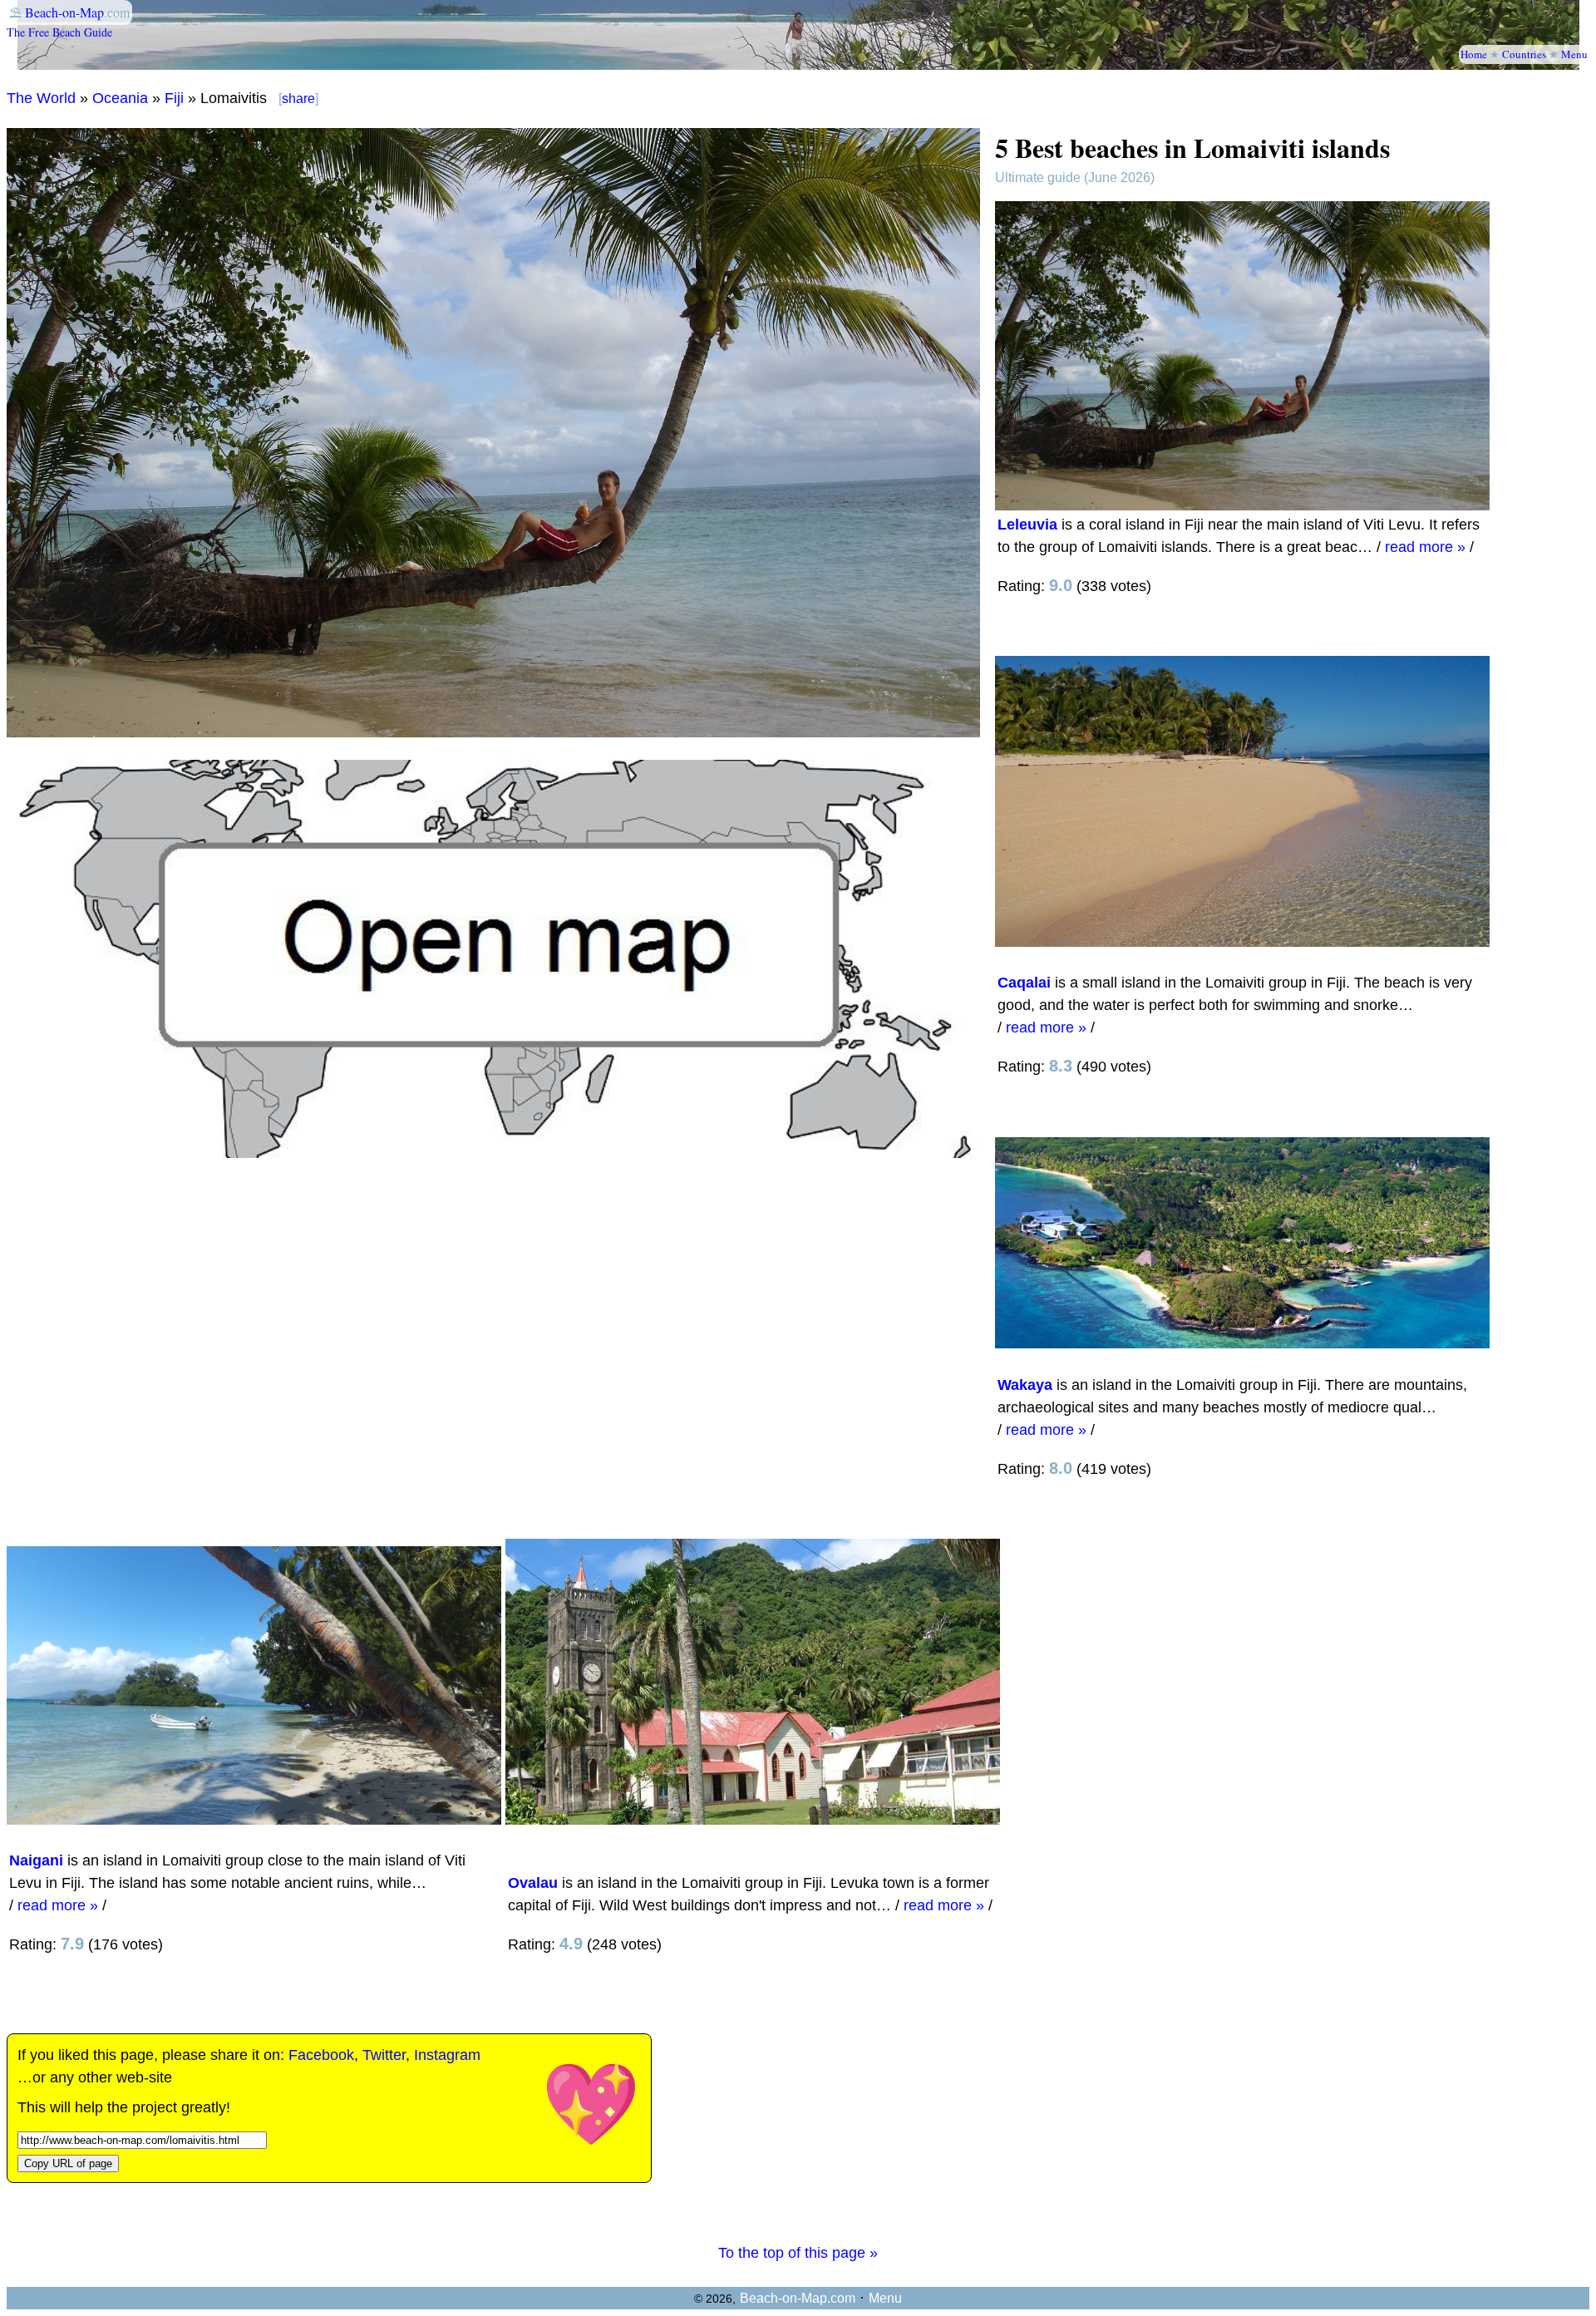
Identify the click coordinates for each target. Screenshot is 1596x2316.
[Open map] (493, 1153)
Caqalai (1024, 983)
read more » (1425, 547)
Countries (1524, 54)
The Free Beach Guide (59, 32)
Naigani (36, 1860)
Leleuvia (1027, 525)
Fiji (174, 98)
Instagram (447, 2055)
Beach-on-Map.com (798, 2298)
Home (1474, 54)
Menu (1574, 54)
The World (41, 98)
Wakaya (1025, 1385)
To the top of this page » (798, 2253)
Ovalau (533, 1883)
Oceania (120, 98)
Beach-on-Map (64, 12)
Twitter (384, 2055)
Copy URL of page (68, 2163)
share (298, 99)
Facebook (321, 2055)
